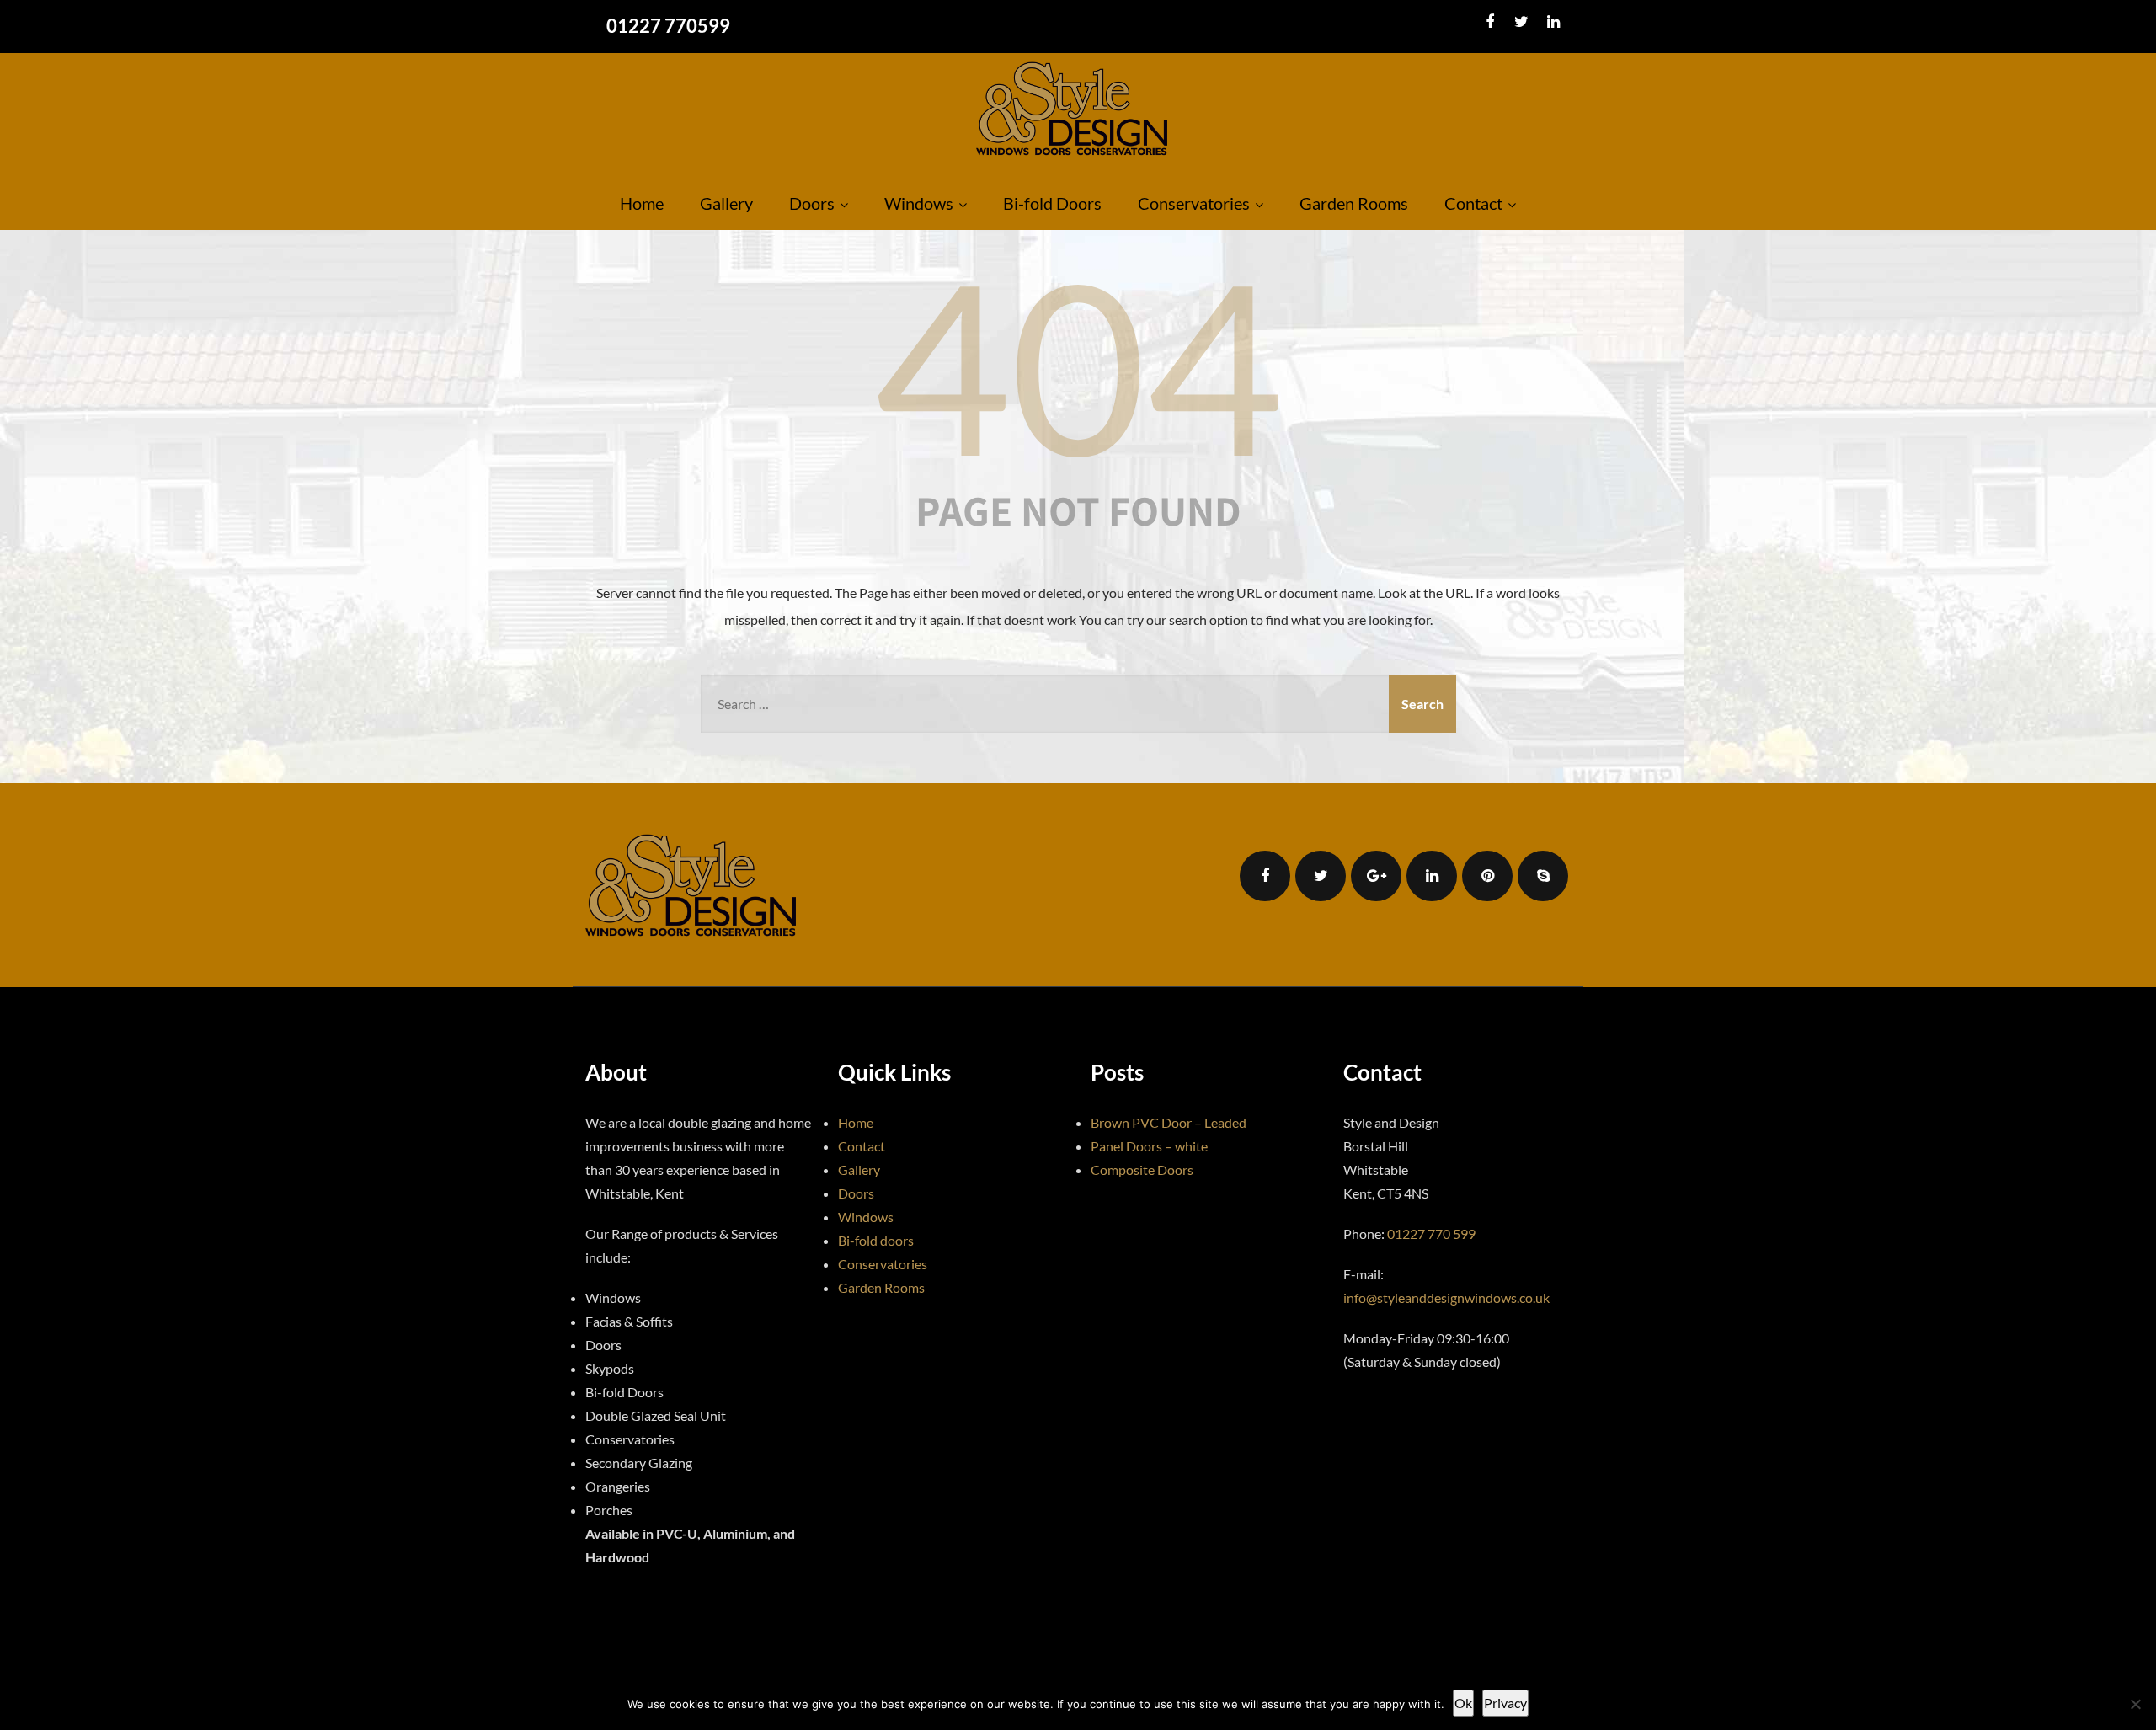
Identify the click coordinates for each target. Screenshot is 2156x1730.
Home (642, 203)
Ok (1463, 1703)
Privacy (1505, 1703)
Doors (812, 203)
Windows (919, 203)
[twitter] (1521, 22)
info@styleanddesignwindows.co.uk (1446, 1297)
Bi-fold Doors (1052, 203)
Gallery (726, 203)
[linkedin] (1553, 22)
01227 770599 (668, 26)
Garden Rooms (1354, 203)
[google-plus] (1376, 876)
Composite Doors (1142, 1169)
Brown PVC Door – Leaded (1169, 1122)
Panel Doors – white (1149, 1146)
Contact (1473, 203)
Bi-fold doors (876, 1240)
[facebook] (1489, 22)
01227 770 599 (1431, 1233)
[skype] (1543, 876)
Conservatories (1194, 203)
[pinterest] (1487, 876)
